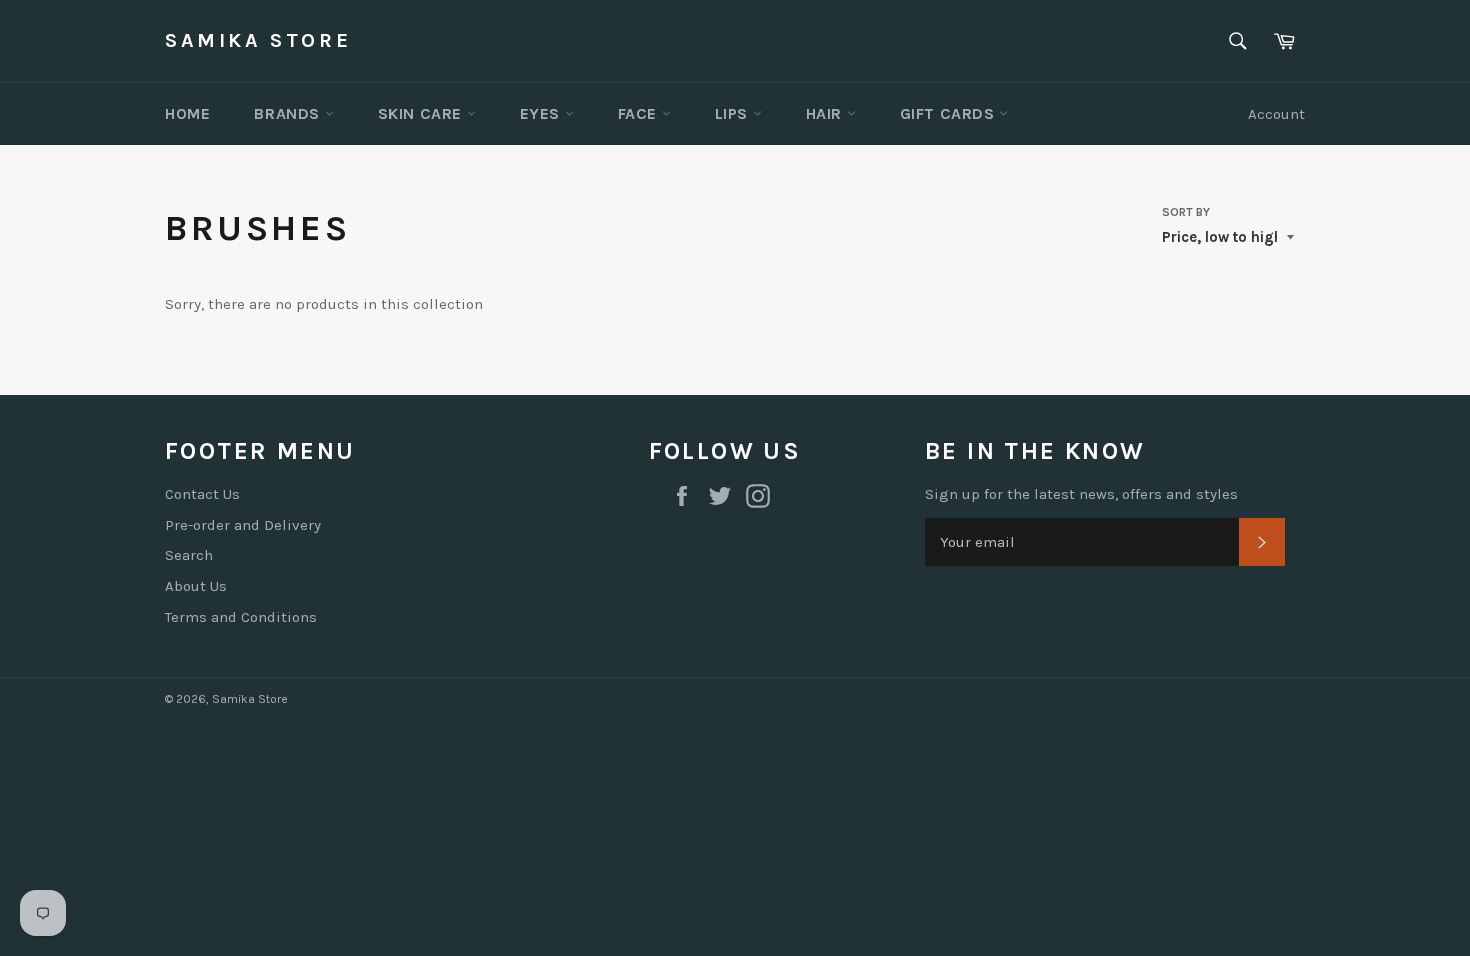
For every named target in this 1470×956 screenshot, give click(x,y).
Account (1276, 114)
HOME (187, 113)
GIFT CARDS (950, 113)
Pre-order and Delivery (243, 525)
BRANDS (289, 113)
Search (189, 555)
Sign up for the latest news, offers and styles (1081, 494)
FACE (640, 113)
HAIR (826, 113)
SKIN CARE (422, 113)
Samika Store (258, 40)
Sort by (1186, 212)
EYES (542, 113)
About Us (196, 586)
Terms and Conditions (241, 617)
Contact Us (202, 494)
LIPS (734, 113)
